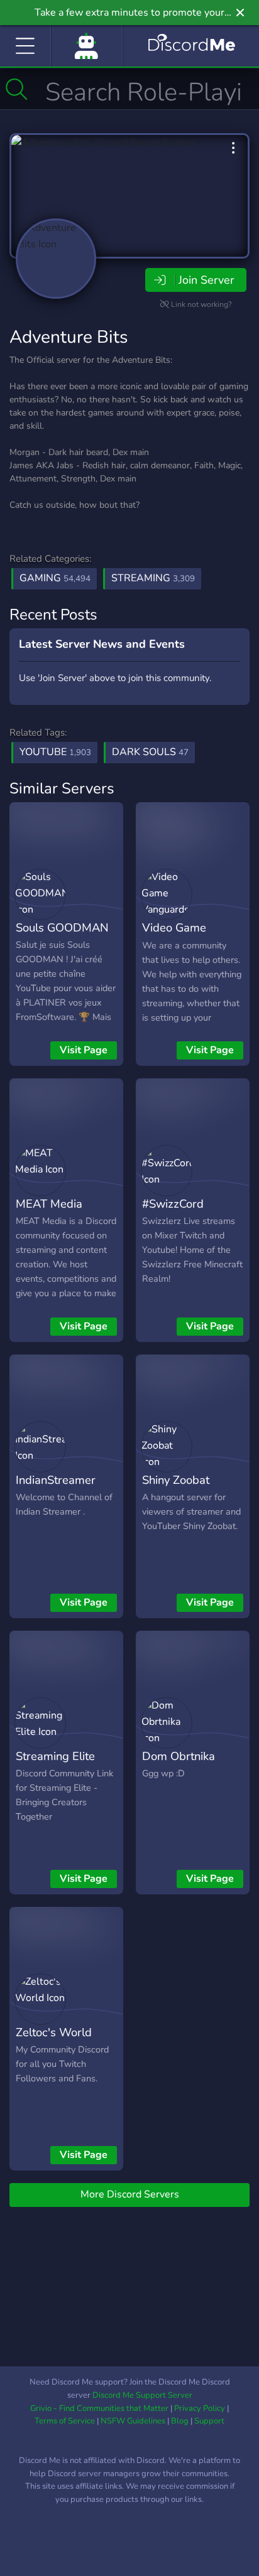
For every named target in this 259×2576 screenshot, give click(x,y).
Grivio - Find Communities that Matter (99, 2408)
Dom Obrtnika (179, 1756)
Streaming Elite (55, 1756)
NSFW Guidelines (133, 2421)
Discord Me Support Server (142, 2395)
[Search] (17, 89)
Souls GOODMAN (62, 927)
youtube (55, 752)
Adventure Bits (69, 337)
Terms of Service (65, 2421)
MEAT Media (49, 1204)
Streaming (153, 578)
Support (209, 2421)
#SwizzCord (173, 1204)
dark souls (150, 752)
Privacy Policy (200, 2408)
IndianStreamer (56, 1480)
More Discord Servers (130, 2194)
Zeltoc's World (54, 2032)
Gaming (55, 578)
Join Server (206, 280)
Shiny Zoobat (176, 1480)
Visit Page (84, 1050)
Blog (180, 2421)
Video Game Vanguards (174, 936)
